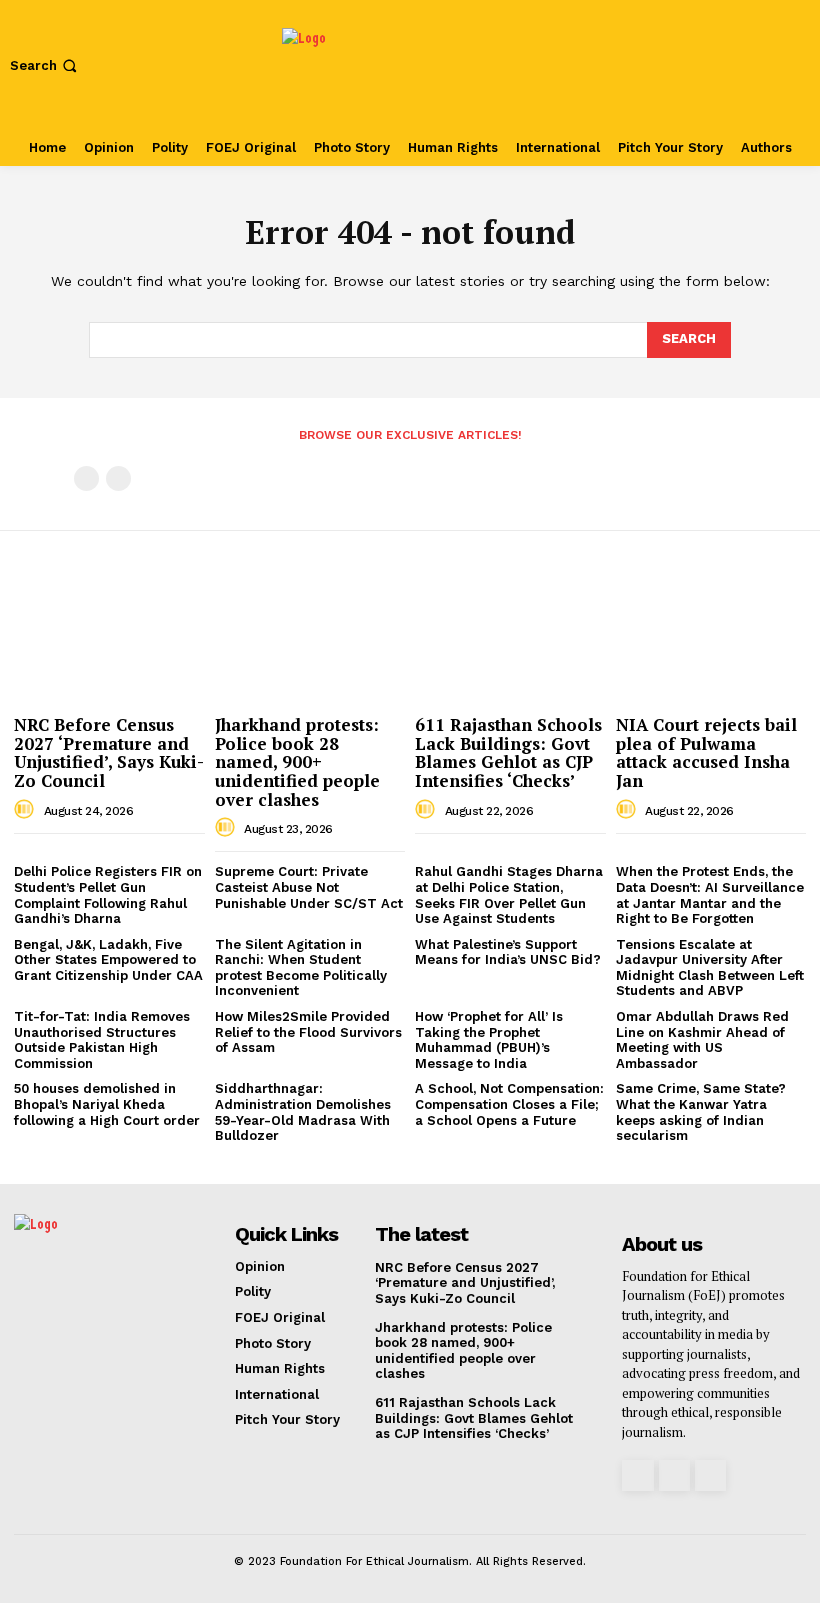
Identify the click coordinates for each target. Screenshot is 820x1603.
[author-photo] (27, 810)
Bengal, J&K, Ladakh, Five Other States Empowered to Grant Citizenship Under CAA (108, 960)
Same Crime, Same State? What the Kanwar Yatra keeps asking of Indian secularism (701, 1112)
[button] (45, 65)
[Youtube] (710, 1475)
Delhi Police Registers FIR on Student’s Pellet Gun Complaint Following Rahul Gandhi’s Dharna (108, 895)
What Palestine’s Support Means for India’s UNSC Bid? (508, 952)
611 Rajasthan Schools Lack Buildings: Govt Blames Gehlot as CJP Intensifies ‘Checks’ (508, 752)
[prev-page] (86, 478)
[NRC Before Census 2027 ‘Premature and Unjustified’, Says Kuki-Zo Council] (109, 637)
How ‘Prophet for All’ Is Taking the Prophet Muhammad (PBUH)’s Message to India (489, 1040)
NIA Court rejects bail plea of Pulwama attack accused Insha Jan (706, 752)
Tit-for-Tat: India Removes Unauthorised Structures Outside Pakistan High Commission (102, 1040)
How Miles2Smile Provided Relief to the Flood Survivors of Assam (308, 1032)
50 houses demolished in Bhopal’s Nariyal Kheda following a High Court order (109, 1104)
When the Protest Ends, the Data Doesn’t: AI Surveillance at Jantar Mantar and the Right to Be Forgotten (710, 895)
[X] (674, 1475)
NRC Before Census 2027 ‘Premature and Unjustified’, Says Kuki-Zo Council (109, 752)
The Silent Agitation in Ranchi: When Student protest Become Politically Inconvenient (301, 968)
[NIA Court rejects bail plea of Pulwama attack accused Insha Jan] (711, 637)
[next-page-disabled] (118, 478)
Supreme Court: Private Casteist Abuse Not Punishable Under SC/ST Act (309, 887)
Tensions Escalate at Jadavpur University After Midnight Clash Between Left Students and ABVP (710, 968)
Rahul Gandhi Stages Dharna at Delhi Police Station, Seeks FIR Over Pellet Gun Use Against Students (509, 895)
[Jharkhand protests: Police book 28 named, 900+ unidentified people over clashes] (310, 637)
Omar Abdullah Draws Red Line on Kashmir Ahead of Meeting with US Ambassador (702, 1040)
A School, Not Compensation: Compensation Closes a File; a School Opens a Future (509, 1104)
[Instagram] (637, 1475)
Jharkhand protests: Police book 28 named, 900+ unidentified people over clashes (297, 762)
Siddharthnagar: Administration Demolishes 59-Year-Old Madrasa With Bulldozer (303, 1112)
